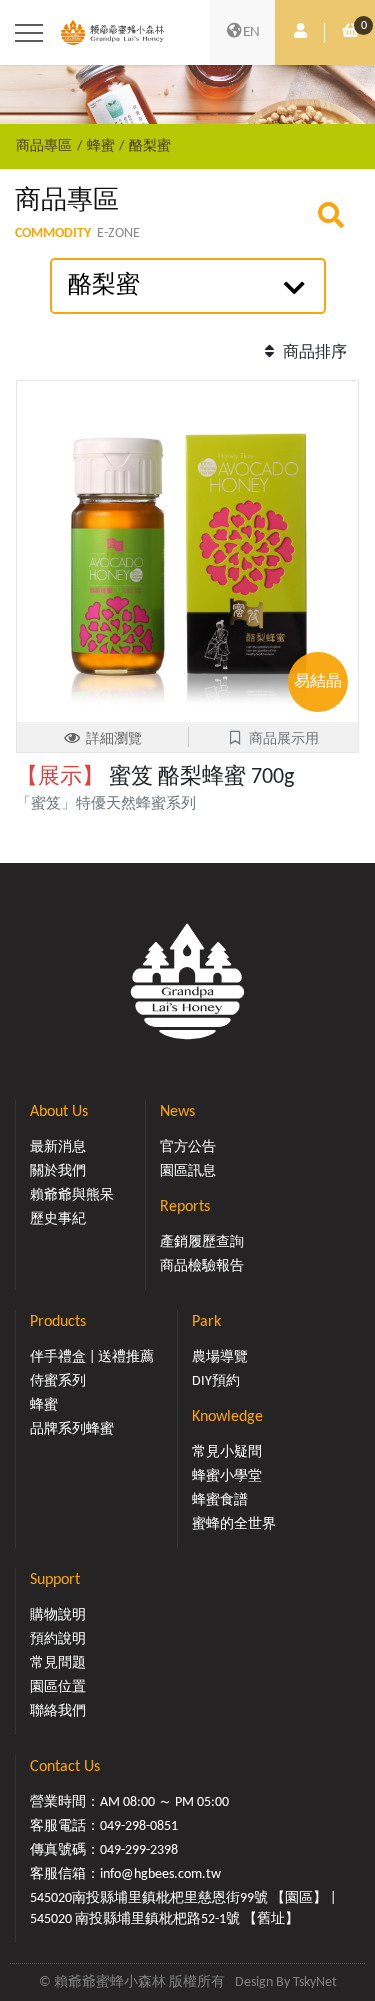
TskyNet (315, 1982)
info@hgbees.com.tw (160, 1874)
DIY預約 (216, 1381)
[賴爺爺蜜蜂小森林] (112, 33)
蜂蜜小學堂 (227, 1476)
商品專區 (44, 146)
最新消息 (58, 1147)
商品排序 (313, 353)
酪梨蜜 (150, 146)
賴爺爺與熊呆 (72, 1195)
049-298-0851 (139, 1826)
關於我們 (58, 1171)
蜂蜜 (101, 146)
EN (251, 32)
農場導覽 (220, 1357)
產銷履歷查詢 (202, 1242)
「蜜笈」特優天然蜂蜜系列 (113, 804)
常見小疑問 (227, 1452)
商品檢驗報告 (202, 1266)
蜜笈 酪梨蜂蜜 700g (155, 777)
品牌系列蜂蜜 (72, 1429)
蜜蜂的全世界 (234, 1524)
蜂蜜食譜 (220, 1500)
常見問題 (58, 1663)
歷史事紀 (58, 1219)
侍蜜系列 (58, 1381)
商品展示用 (284, 739)
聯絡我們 (58, 1711)
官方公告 (188, 1147)
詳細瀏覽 (114, 739)
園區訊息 (188, 1171)
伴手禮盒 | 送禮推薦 (92, 1357)
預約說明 (58, 1639)
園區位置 (58, 1687)
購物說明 (58, 1615)
